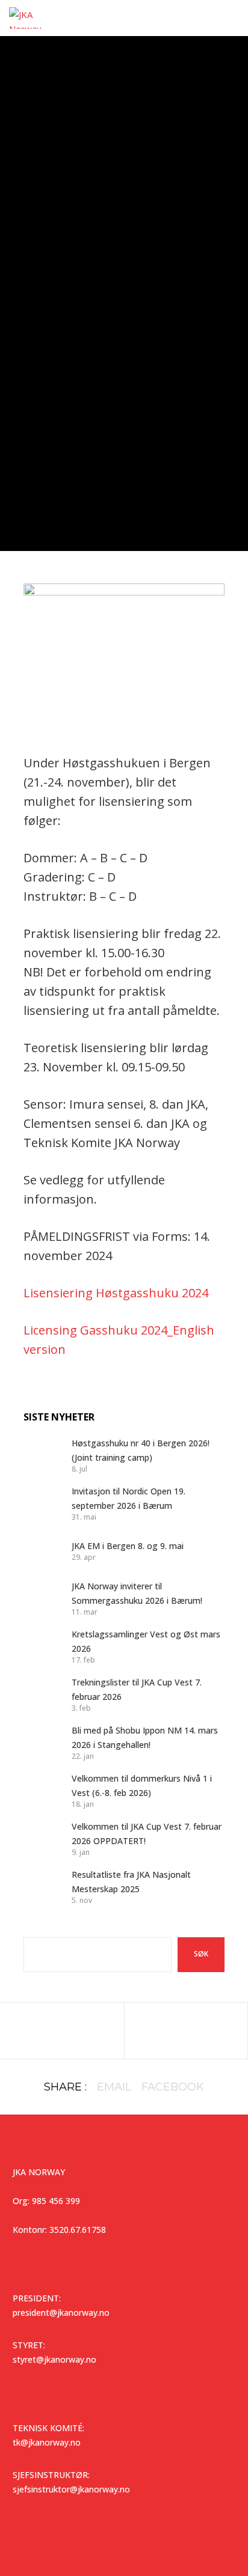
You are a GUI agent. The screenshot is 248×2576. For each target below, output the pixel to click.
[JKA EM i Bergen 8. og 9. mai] (42, 1550)
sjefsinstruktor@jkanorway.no (71, 2489)
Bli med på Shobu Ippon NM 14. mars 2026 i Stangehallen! (145, 1737)
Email (114, 2087)
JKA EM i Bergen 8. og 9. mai (128, 1546)
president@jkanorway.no (61, 2313)
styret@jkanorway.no (54, 2359)
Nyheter (124, 234)
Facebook (173, 2087)
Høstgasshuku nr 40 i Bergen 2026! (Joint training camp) (141, 1450)
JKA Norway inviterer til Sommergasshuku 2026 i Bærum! (137, 1593)
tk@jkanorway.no (47, 2442)
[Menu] (231, 18)
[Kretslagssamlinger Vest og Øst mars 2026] (42, 1646)
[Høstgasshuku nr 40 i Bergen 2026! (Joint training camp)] (42, 1455)
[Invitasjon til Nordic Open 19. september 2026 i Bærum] (42, 1503)
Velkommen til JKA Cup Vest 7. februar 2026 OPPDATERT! (147, 1834)
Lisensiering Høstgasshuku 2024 (116, 1293)
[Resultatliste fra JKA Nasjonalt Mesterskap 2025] (42, 1886)
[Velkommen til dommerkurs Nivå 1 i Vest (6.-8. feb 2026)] (42, 1790)
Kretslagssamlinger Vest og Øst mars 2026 (146, 1641)
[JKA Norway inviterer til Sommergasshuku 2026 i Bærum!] (42, 1598)
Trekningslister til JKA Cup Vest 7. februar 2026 (137, 1689)
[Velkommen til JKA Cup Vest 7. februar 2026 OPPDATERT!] (42, 1838)
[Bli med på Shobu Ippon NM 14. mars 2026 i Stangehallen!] (42, 1742)
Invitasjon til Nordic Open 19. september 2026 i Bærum (129, 1498)
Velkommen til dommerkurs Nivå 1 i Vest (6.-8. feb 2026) (142, 1786)
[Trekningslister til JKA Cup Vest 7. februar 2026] (42, 1694)
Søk (201, 1954)
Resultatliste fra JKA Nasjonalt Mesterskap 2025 (131, 1882)
